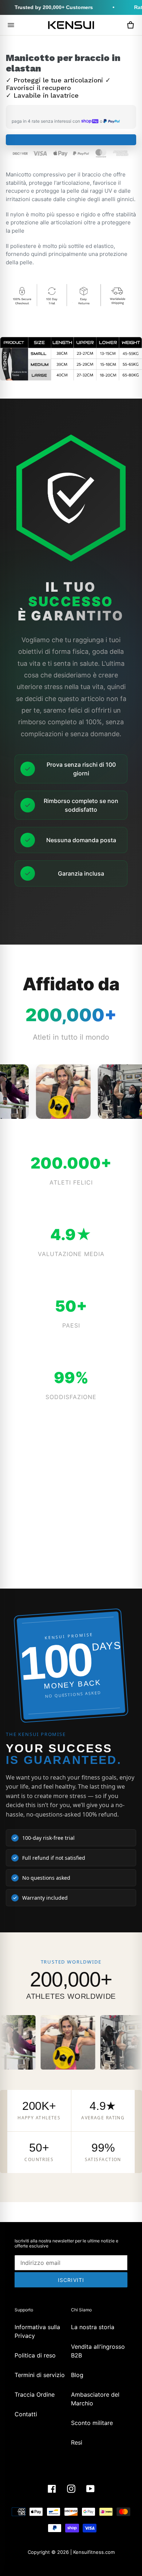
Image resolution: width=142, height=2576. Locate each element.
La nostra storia (93, 2327)
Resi (77, 2442)
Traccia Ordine (35, 2394)
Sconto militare (92, 2423)
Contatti (26, 2414)
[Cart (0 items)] (130, 25)
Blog (77, 2375)
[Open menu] (11, 25)
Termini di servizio (40, 2375)
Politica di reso (35, 2355)
